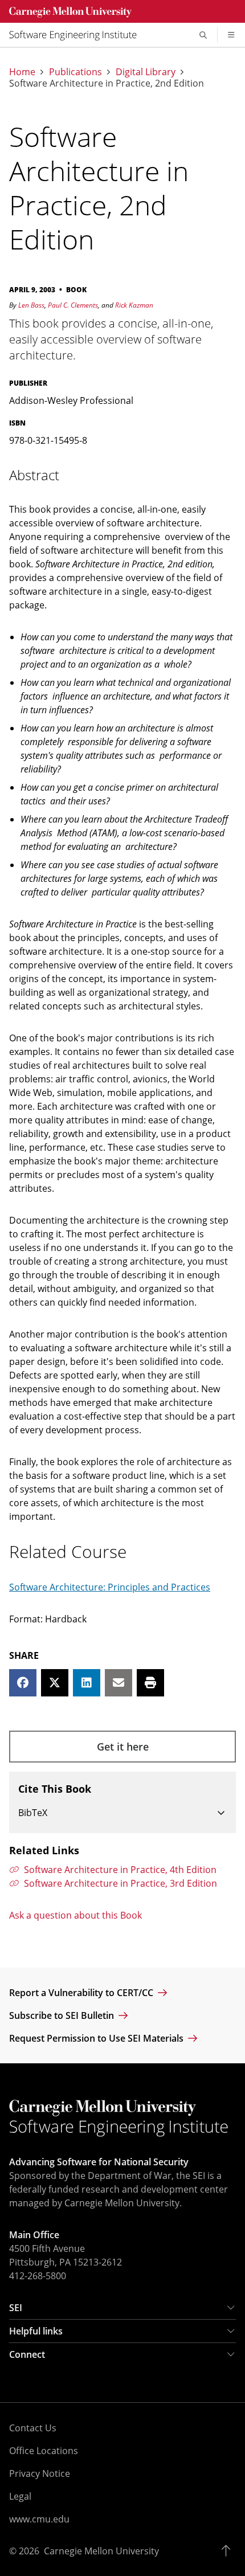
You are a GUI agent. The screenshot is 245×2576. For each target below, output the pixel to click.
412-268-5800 (38, 2276)
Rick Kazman (134, 305)
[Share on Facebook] (23, 1683)
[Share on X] (55, 1683)
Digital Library (146, 72)
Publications (75, 72)
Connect (27, 2354)
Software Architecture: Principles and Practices (110, 1587)
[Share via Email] (119, 1683)
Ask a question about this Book (75, 1915)
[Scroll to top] (229, 2551)
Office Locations (44, 2451)
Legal (20, 2496)
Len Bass (31, 305)
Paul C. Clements (73, 305)
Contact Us (33, 2428)
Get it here (123, 1747)
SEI (16, 2308)
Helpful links (36, 2331)
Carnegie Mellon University (101, 2551)
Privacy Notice (40, 2473)
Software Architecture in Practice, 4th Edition (120, 1870)
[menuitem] (77, 35)
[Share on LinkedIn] (87, 1683)
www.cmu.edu (39, 2519)
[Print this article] (150, 1683)
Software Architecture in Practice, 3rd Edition (121, 1883)
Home (22, 72)
